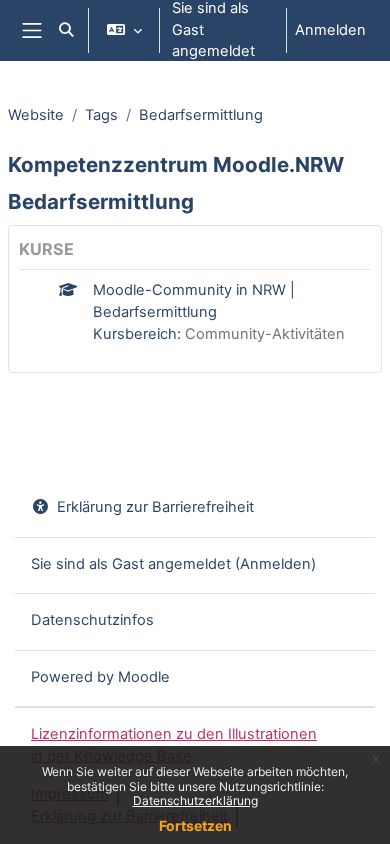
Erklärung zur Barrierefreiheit (155, 507)
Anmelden (330, 30)
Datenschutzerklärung (195, 800)
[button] (66, 30)
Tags (101, 115)
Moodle (144, 677)
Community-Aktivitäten (265, 334)
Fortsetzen (195, 825)
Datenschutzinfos (92, 620)
